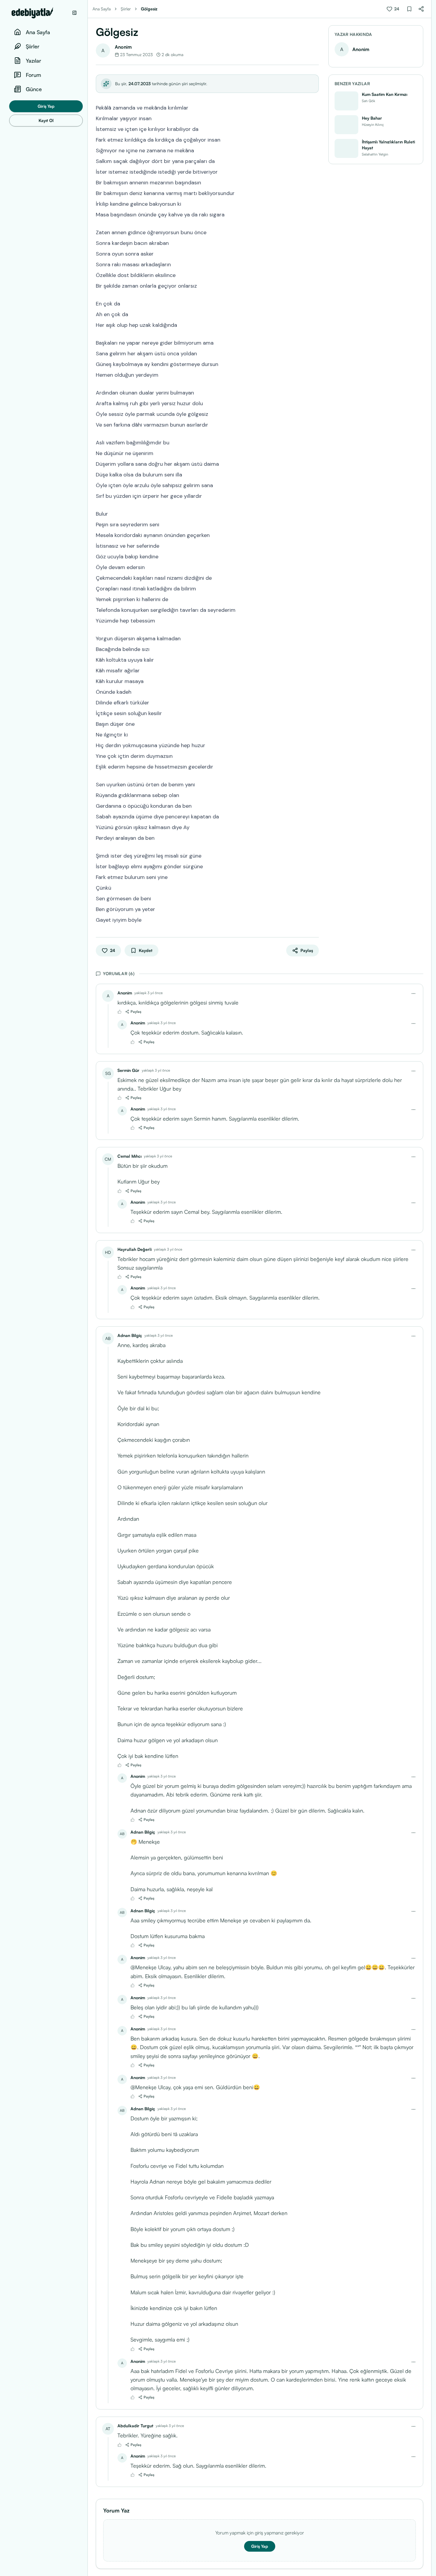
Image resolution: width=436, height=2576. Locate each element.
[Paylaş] (421, 9)
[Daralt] (74, 13)
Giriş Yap (46, 106)
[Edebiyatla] (40, 13)
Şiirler (126, 9)
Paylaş (136, 1011)
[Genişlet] (87, 1288)
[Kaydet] (409, 9)
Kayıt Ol (46, 120)
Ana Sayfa (102, 9)
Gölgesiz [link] (149, 9)
